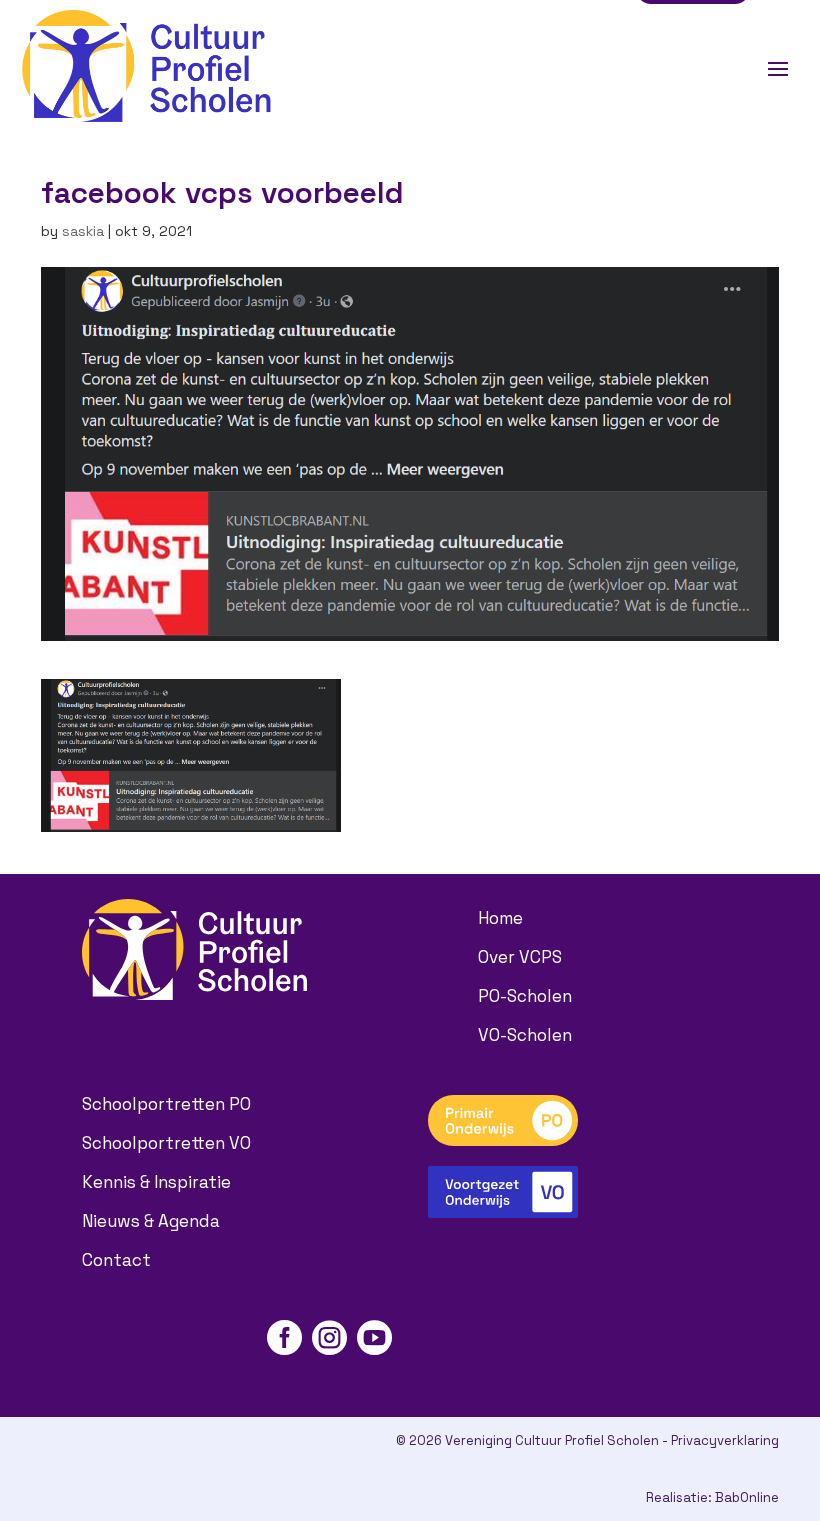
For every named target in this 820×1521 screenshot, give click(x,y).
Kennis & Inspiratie (156, 1182)
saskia (83, 231)
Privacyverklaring (725, 1440)
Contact (116, 1260)
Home (500, 918)
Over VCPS (520, 957)
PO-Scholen (525, 996)
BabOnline (747, 1497)
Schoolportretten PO (166, 1104)
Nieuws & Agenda (151, 1221)
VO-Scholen (525, 1035)
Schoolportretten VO (166, 1143)
